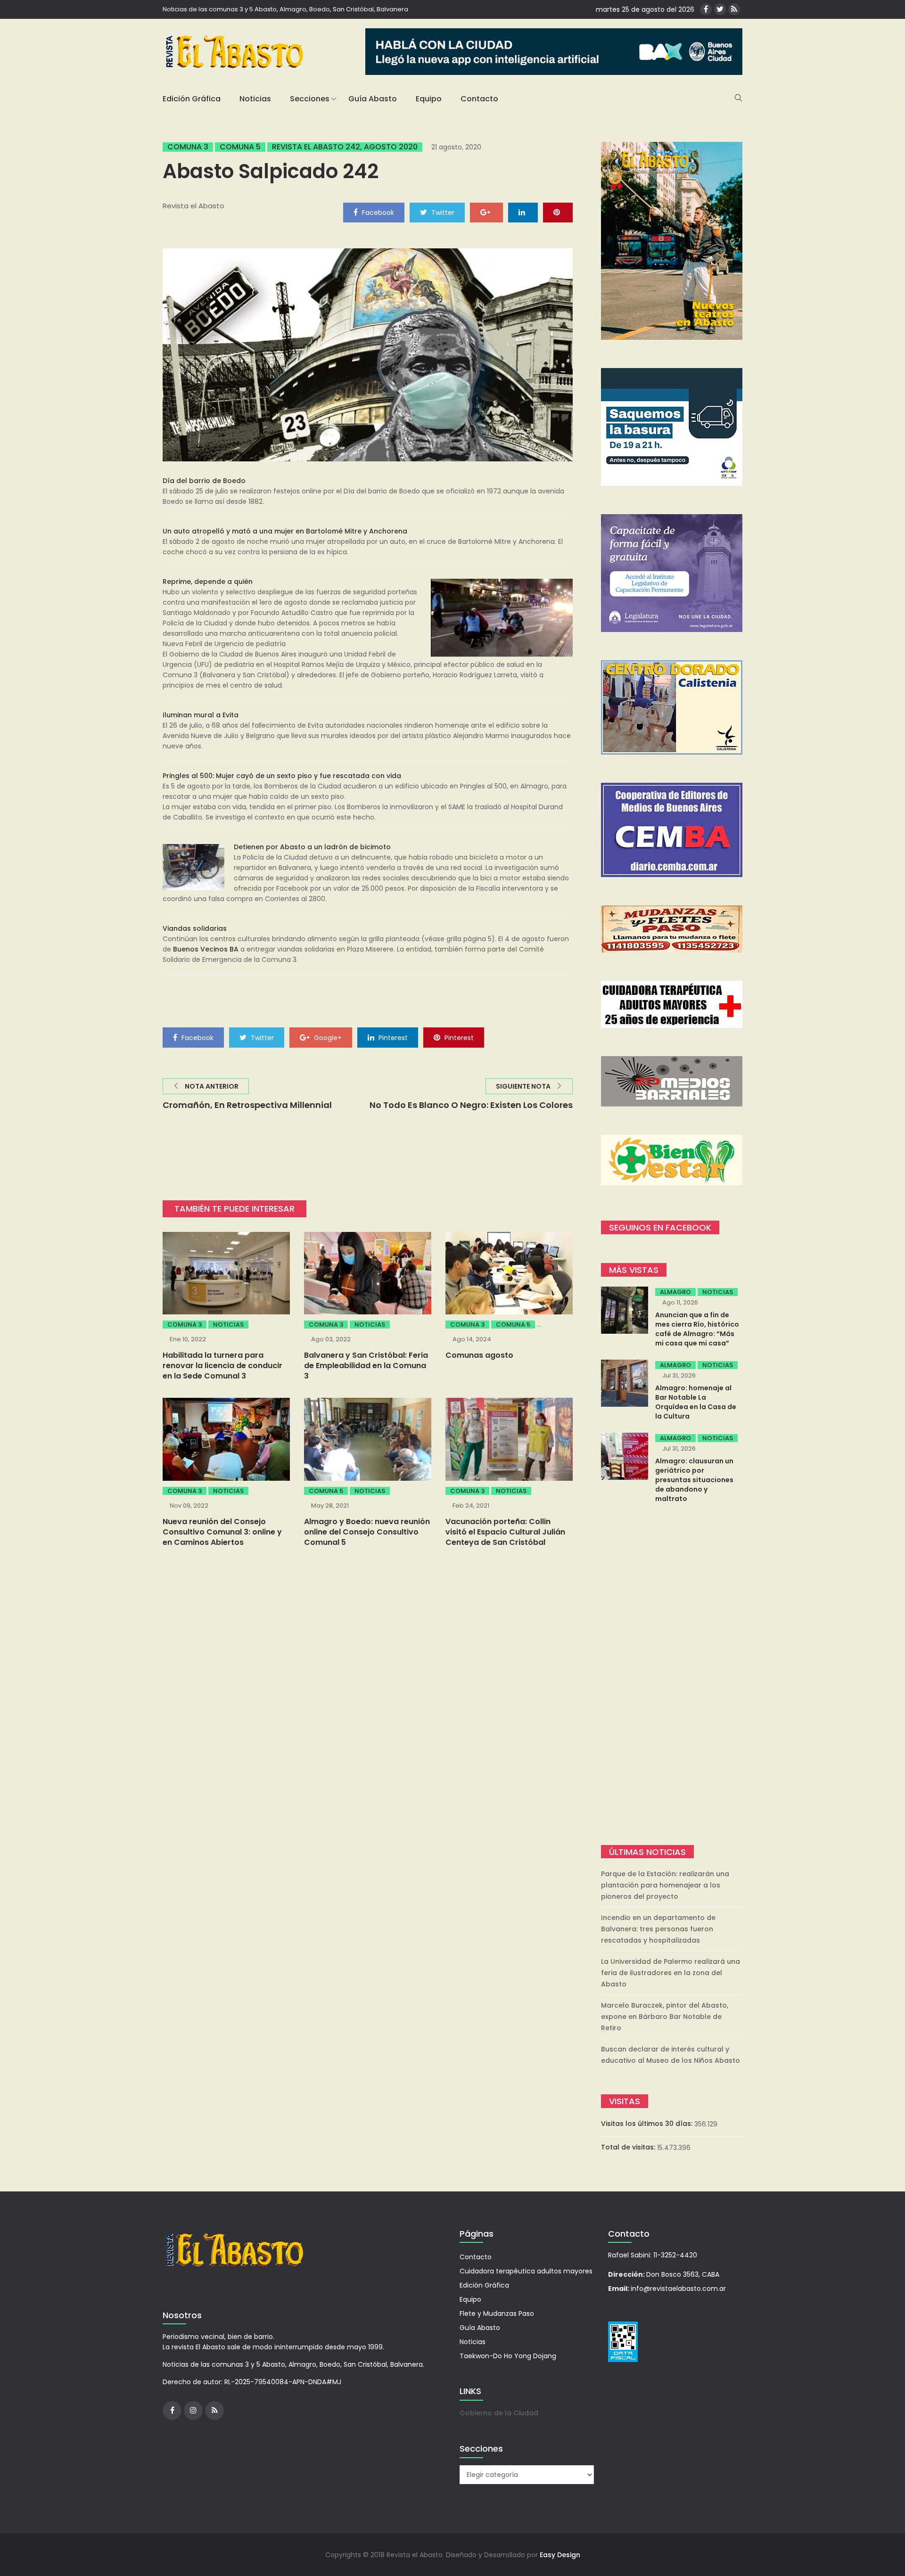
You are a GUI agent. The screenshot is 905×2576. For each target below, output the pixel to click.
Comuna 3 (188, 147)
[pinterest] (558, 212)
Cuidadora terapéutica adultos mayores (526, 2271)
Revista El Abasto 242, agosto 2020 (345, 147)
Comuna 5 (240, 147)
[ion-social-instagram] (193, 2411)
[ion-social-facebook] (706, 9)
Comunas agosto (479, 1355)
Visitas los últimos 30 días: (648, 2124)
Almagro (675, 1292)
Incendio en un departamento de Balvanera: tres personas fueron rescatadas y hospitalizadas (658, 1929)
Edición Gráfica (192, 99)
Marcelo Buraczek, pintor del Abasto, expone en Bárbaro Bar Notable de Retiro (665, 2017)
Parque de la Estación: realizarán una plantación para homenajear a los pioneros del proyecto (665, 1885)
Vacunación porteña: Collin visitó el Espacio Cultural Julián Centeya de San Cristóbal (505, 1532)
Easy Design (560, 2555)
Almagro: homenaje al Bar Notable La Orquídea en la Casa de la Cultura (696, 1402)
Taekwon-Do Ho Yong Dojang (508, 2356)
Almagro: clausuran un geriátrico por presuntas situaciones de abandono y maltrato (694, 1480)
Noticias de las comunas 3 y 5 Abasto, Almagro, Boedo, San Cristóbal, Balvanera (285, 9)
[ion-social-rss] (734, 9)
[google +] (486, 212)
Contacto (479, 99)
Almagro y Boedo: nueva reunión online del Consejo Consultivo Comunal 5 (367, 1532)
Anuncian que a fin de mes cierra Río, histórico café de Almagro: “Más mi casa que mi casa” (697, 1329)
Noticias (255, 99)
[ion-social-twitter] (720, 9)
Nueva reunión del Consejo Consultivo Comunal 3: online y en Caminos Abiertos (222, 1532)
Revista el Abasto (193, 206)
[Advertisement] (672, 1675)
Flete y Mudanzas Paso (497, 2313)
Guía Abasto (373, 99)
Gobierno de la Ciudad (499, 2413)
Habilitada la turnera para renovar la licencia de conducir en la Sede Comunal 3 (222, 1366)
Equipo (429, 99)
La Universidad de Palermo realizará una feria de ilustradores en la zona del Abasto (671, 1973)
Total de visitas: (629, 2147)
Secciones (310, 99)
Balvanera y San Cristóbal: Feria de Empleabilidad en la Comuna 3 (366, 1366)
